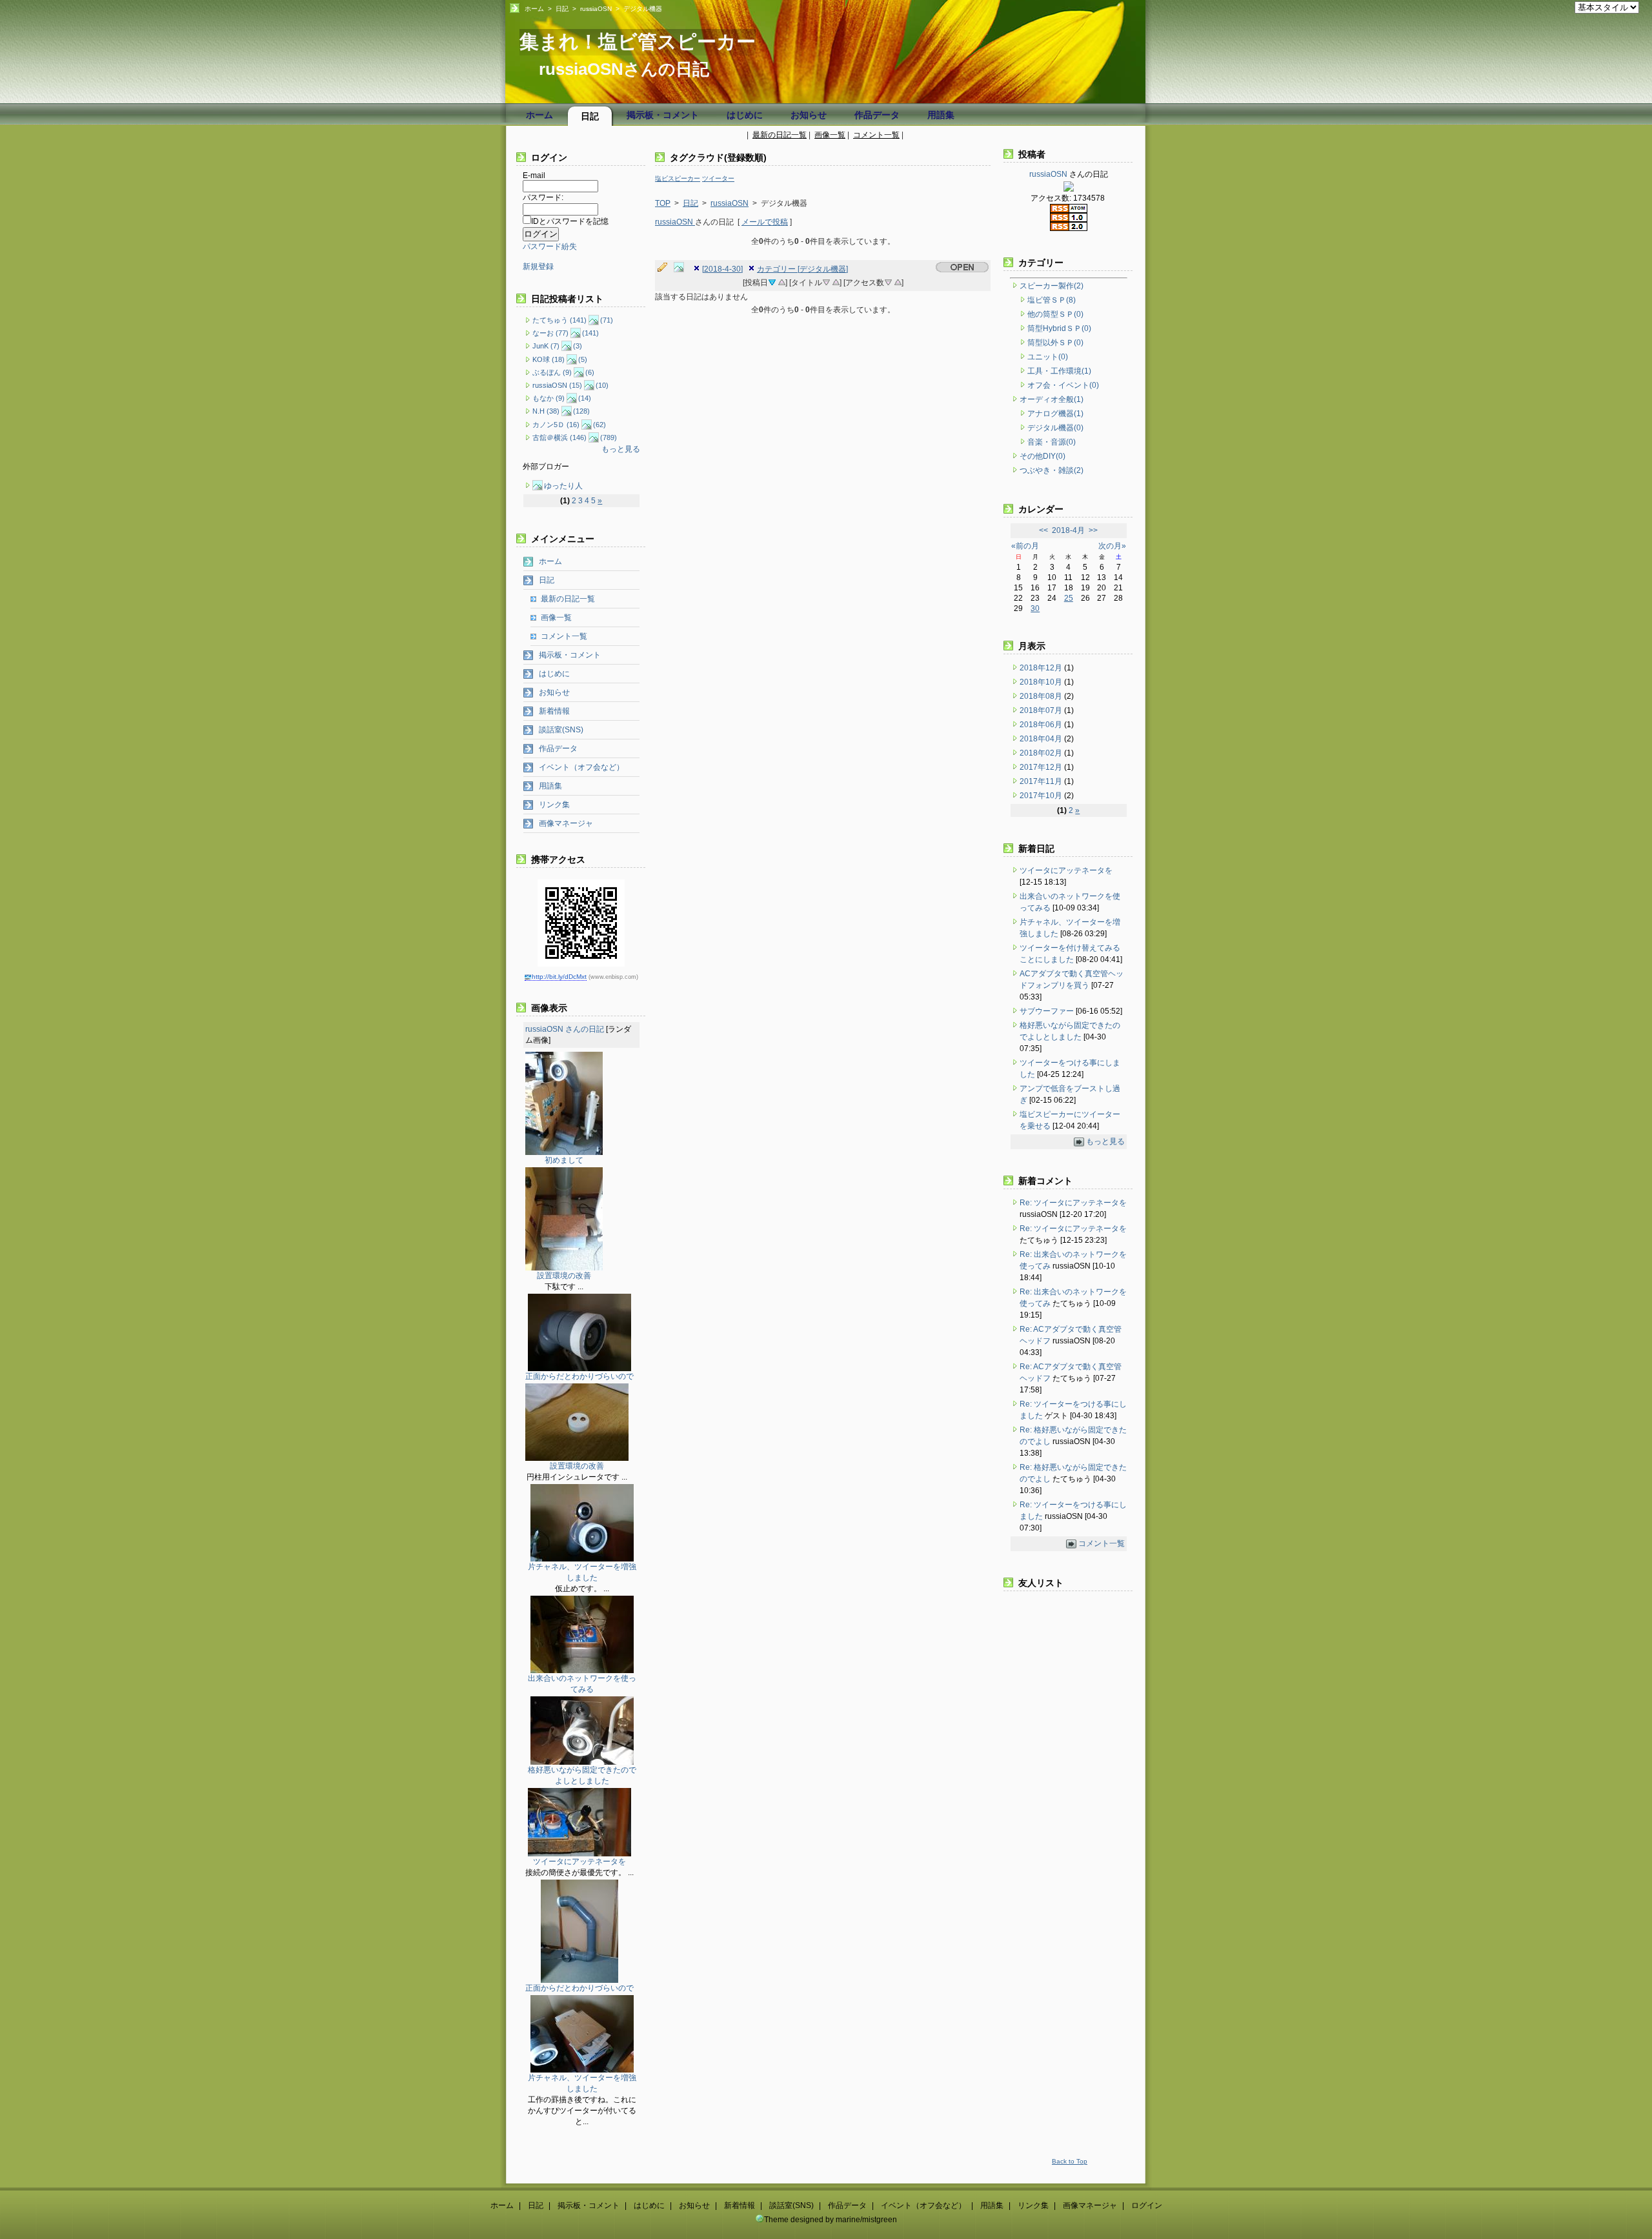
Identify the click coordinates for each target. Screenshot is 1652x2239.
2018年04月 (1042, 739)
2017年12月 (1042, 767)
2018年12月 (1042, 668)
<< (1043, 530)
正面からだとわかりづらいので (579, 1376)
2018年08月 (1042, 696)
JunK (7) (546, 346)
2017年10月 (1042, 796)
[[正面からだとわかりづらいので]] (579, 1369)
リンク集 (554, 805)
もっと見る (621, 449)
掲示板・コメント (663, 115)
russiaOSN (596, 9)
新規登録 (538, 266)
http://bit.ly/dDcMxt (559, 977)
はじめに (745, 115)
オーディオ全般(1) (1052, 399)
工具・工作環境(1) (1059, 371)
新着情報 (554, 711)
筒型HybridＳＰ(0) (1059, 328)
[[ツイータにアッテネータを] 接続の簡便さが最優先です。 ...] (579, 1854)
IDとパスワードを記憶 (570, 221)
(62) (599, 425)
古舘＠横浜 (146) (559, 437)
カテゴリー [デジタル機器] (802, 269)
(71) (607, 320)
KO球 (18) (549, 359)
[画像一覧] (682, 268)
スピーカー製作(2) (1052, 286)
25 (1069, 598)
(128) (581, 411)
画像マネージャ (566, 823)
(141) (590, 333)
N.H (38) (546, 411)
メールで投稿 (765, 222)
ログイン (1147, 2205)
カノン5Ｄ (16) (556, 425)
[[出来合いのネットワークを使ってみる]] (582, 1671)
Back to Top (1070, 2161)
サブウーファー (1047, 1011)
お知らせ (809, 115)
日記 (562, 9)
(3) (578, 346)
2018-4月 (1068, 530)
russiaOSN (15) (557, 385)
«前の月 (1025, 546)
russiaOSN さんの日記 (565, 1029)
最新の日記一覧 (780, 135)
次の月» (1112, 546)
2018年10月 (1042, 682)
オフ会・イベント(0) (1063, 385)
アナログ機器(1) (1055, 414)
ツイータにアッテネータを (579, 1862)
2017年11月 (1042, 781)
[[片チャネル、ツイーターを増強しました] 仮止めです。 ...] (582, 1559)
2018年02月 (1042, 753)
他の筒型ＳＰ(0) (1055, 314)
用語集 (941, 115)
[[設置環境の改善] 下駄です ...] (564, 1268)
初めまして (564, 1160)
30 (1035, 608)
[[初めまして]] (564, 1152)
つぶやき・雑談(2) (1052, 470)
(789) (609, 437)
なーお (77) (550, 333)
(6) (590, 372)
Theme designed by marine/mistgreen (831, 2220)
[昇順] (781, 281)
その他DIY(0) (1043, 456)
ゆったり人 (563, 486)
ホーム (534, 9)
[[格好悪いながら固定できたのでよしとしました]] (582, 1762)
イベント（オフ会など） (581, 767)
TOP (663, 203)
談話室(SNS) (561, 730)
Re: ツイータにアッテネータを (1073, 1203)
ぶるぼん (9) (552, 372)
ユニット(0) (1048, 357)
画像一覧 (830, 135)
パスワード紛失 (550, 246)
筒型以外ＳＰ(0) (1055, 343)
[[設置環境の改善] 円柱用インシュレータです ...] (577, 1458)
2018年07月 (1042, 710)
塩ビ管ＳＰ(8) (1052, 300)
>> (1093, 530)
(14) (585, 398)
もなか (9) (549, 398)
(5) (583, 359)
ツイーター (718, 178)
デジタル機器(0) (1055, 428)
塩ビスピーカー (678, 178)
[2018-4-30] (722, 269)
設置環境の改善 (564, 1276)
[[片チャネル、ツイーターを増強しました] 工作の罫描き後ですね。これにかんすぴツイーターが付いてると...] (582, 2070)
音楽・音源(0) (1052, 442)
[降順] (826, 281)
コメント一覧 (876, 135)
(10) (602, 385)
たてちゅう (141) (559, 320)
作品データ (877, 115)
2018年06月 (1042, 725)
